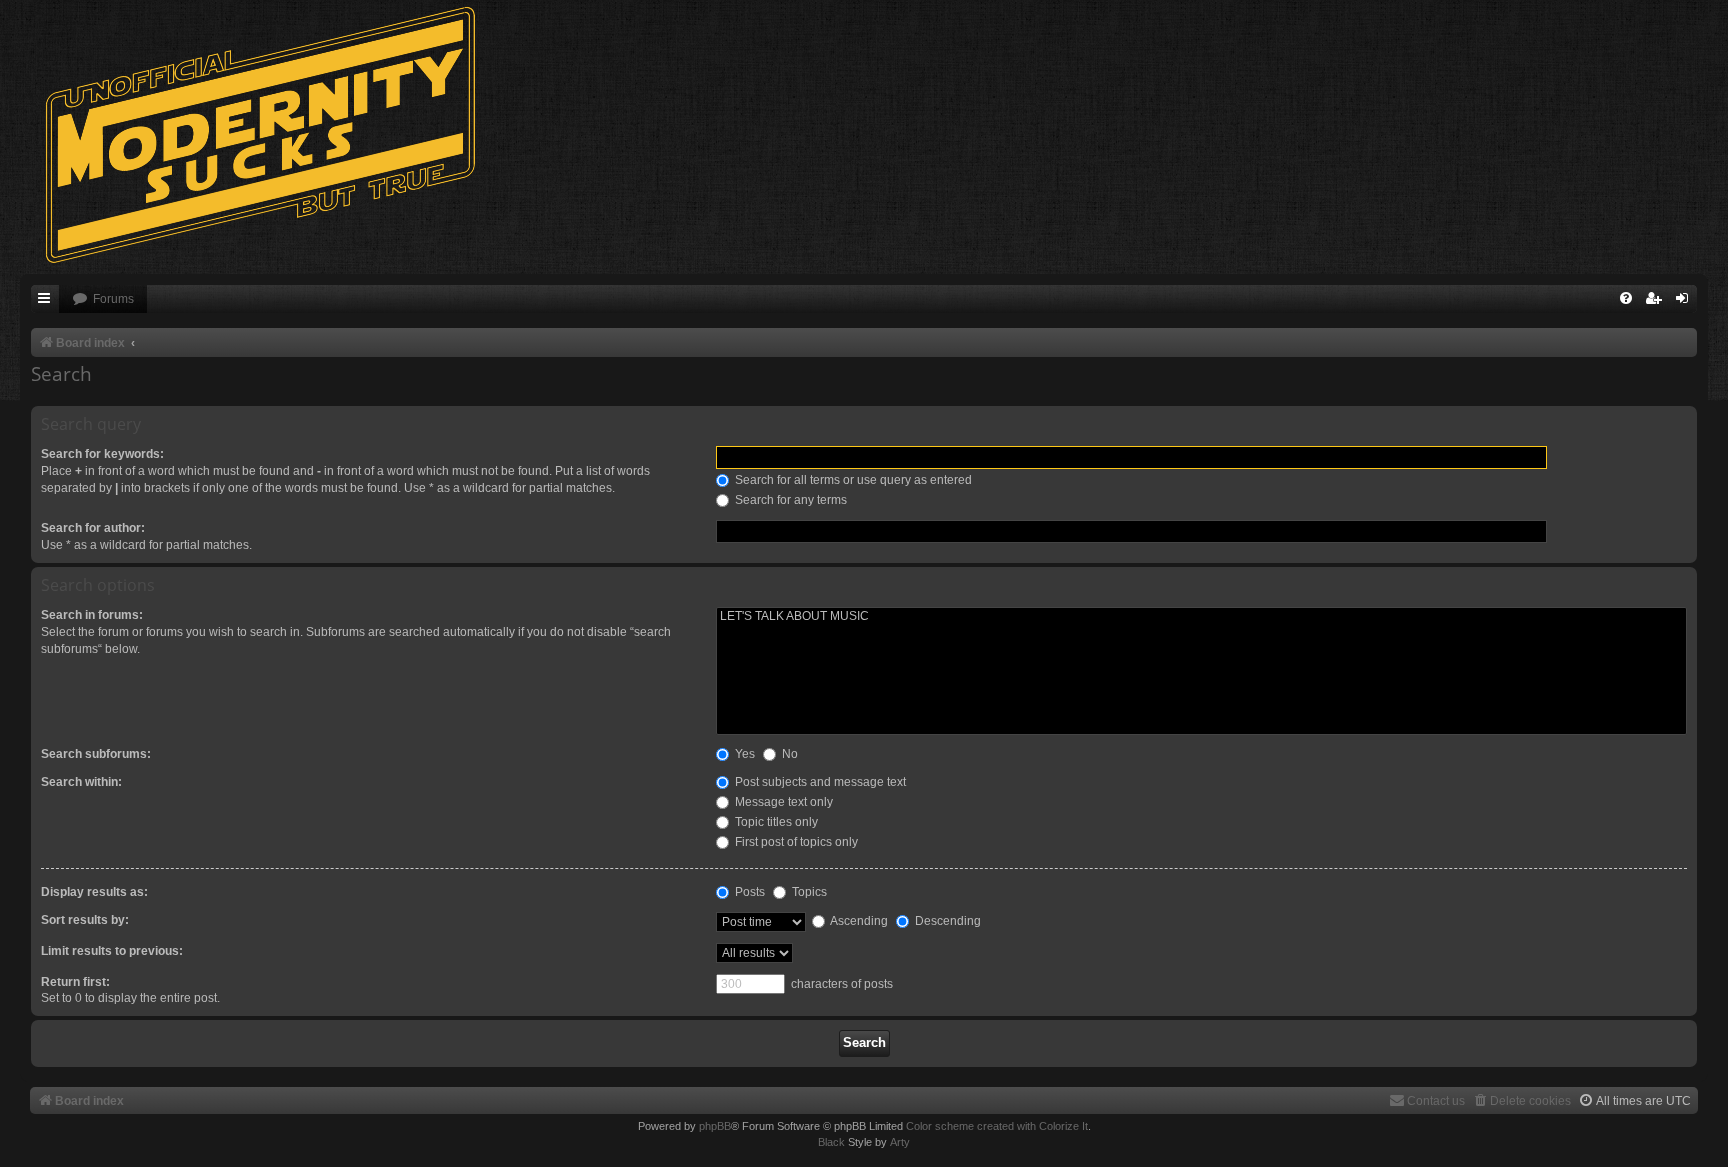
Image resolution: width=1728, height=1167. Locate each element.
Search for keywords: (102, 454)
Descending (946, 921)
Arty (900, 1142)
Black (831, 1142)
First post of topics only (795, 842)
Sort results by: (85, 920)
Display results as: (94, 892)
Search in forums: (92, 615)
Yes (743, 754)
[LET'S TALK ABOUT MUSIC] (1201, 617)
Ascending (858, 921)
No (788, 754)
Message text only (782, 802)
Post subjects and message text (819, 782)
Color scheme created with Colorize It (997, 1126)
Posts (748, 892)
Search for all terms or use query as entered (852, 480)
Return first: (75, 982)
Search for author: (93, 528)
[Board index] (270, 135)
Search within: (81, 782)
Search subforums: (96, 754)
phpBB (715, 1126)
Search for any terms (789, 500)
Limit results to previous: (112, 951)
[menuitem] (103, 299)
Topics (808, 892)
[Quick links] (45, 299)
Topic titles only (775, 822)
